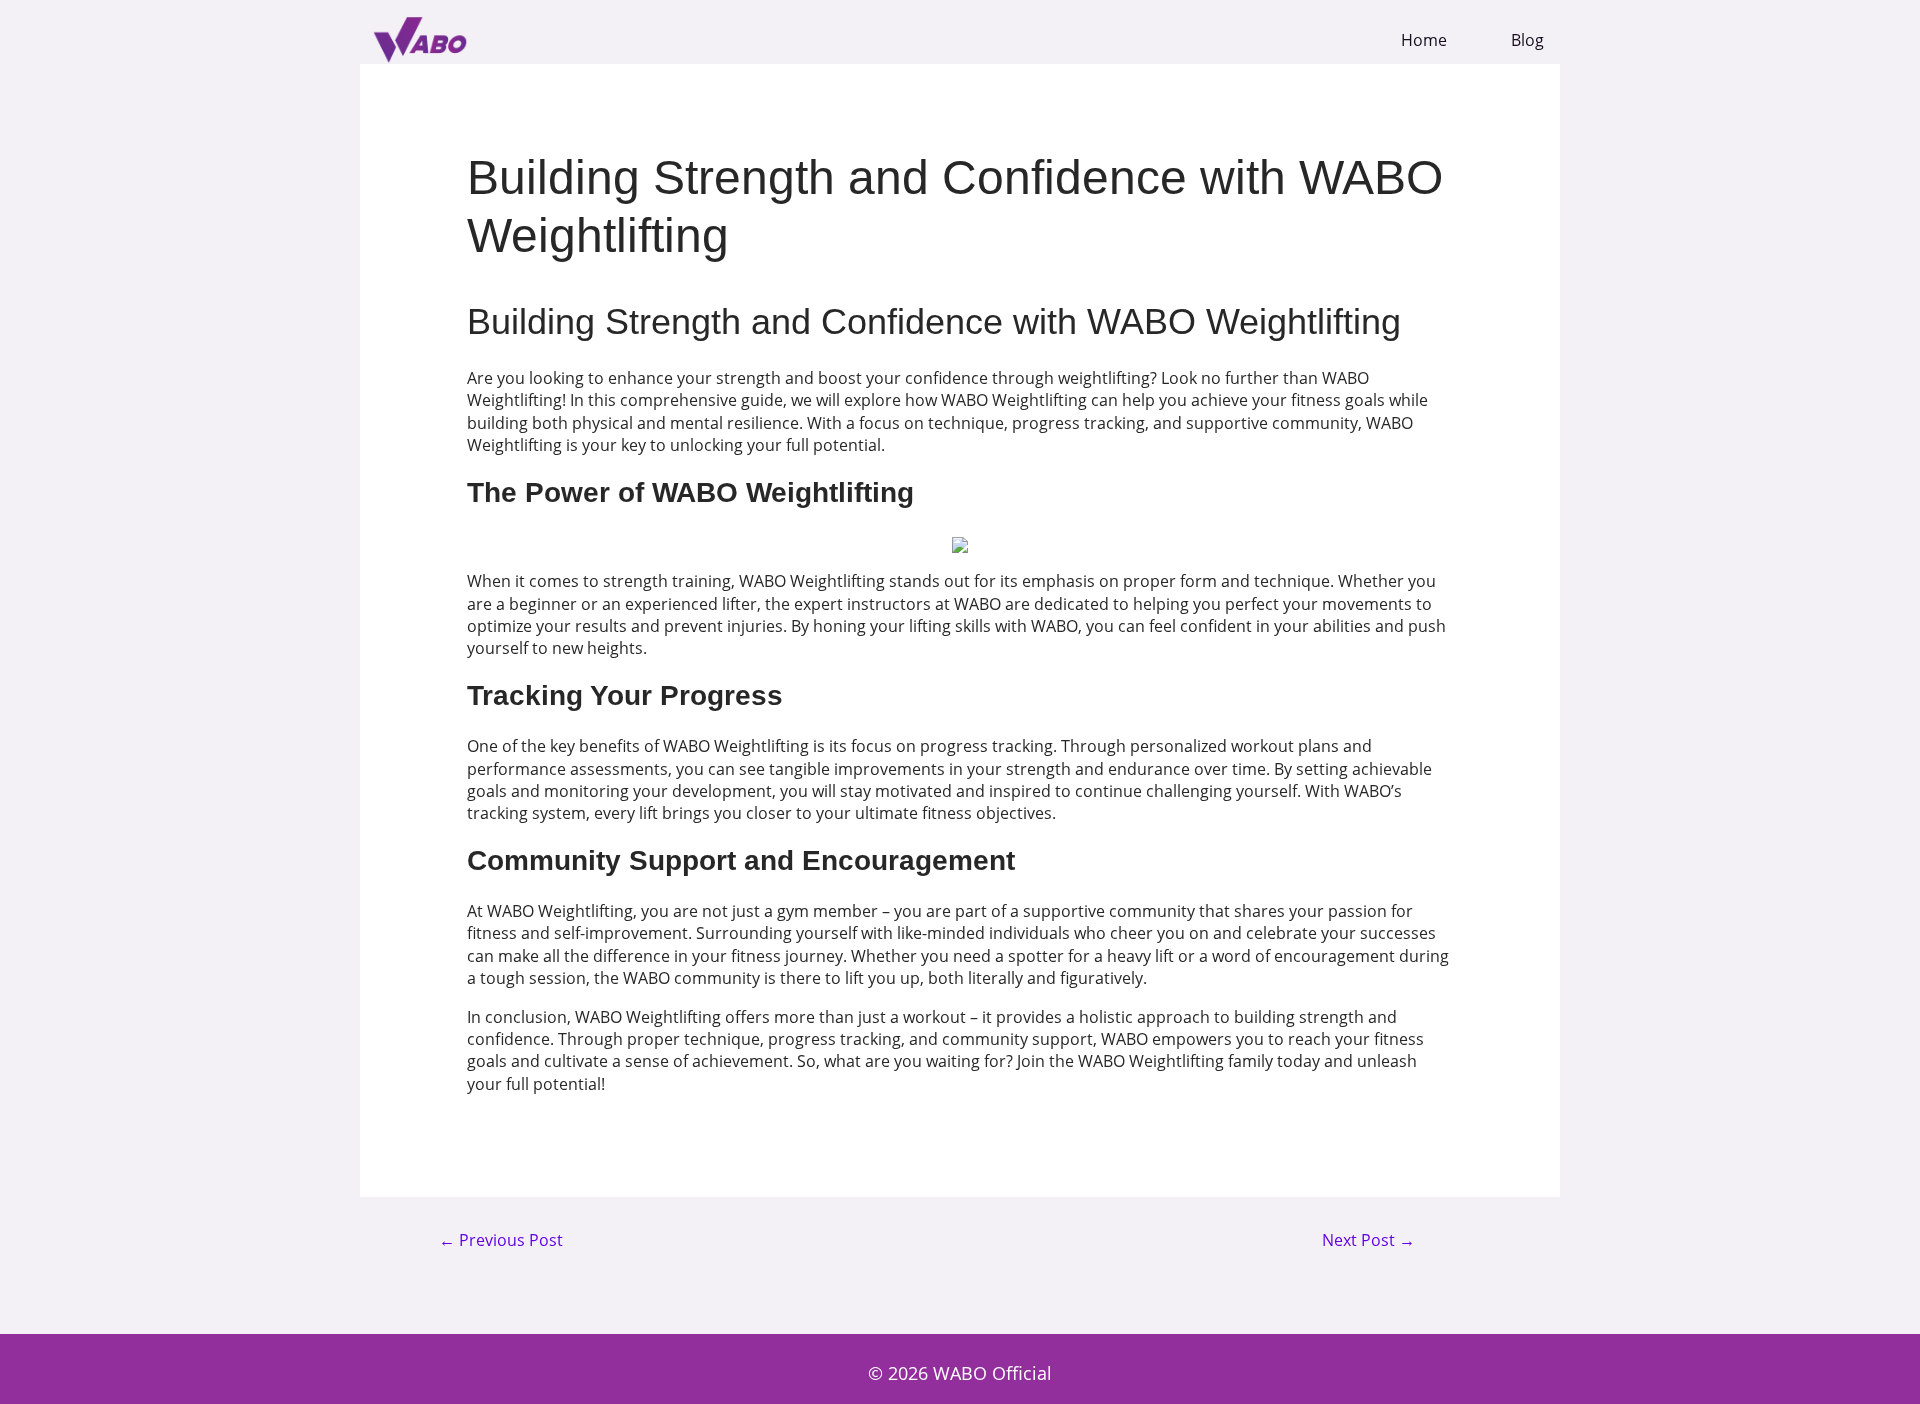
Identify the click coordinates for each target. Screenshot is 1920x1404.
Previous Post (501, 1241)
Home (1424, 40)
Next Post (1368, 1241)
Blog (1527, 40)
